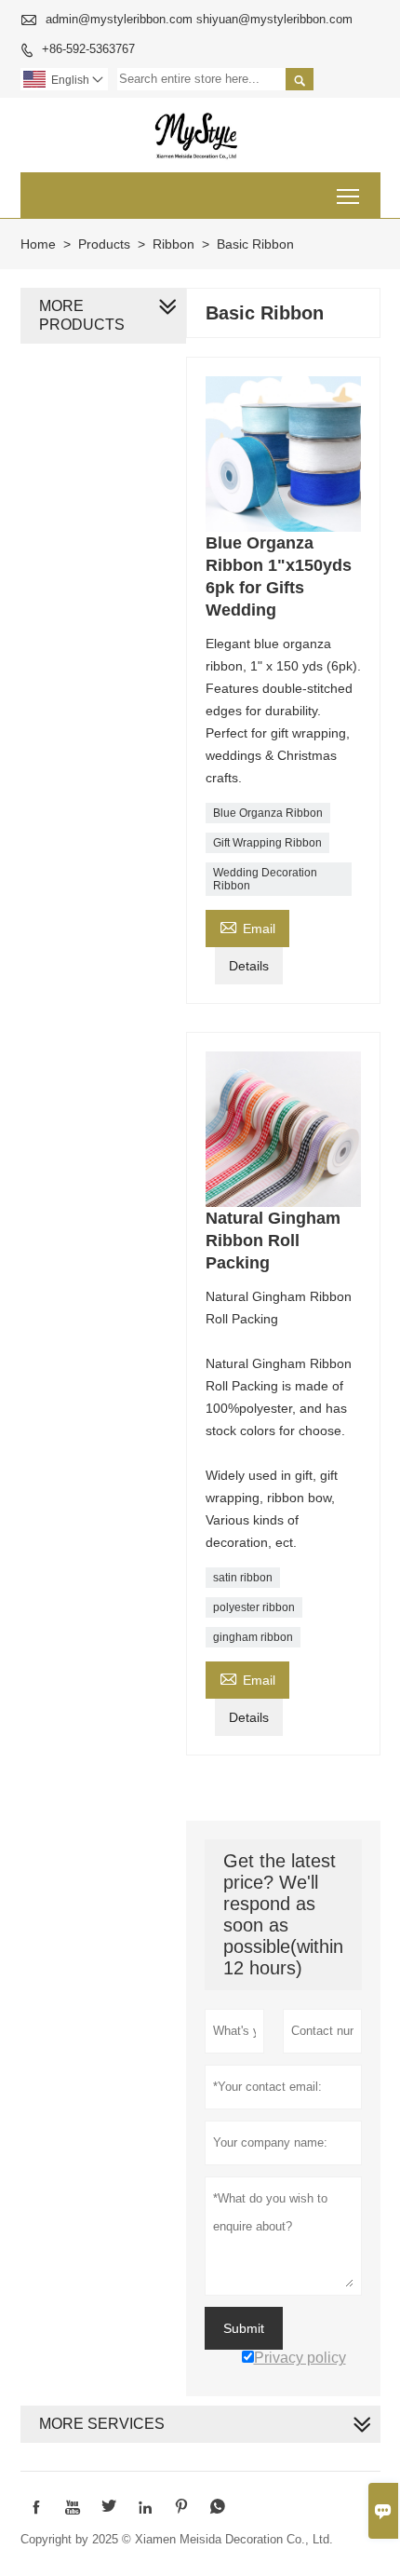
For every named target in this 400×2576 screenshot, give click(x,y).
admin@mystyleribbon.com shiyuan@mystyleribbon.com (199, 19)
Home (38, 244)
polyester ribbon (254, 1607)
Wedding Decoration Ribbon (265, 879)
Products (104, 244)
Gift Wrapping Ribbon (267, 843)
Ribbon (173, 244)
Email (247, 926)
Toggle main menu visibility (348, 195)
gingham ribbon (253, 1637)
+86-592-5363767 (88, 49)
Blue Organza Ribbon (268, 813)
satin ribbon (243, 1578)
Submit (244, 2328)
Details (249, 966)
